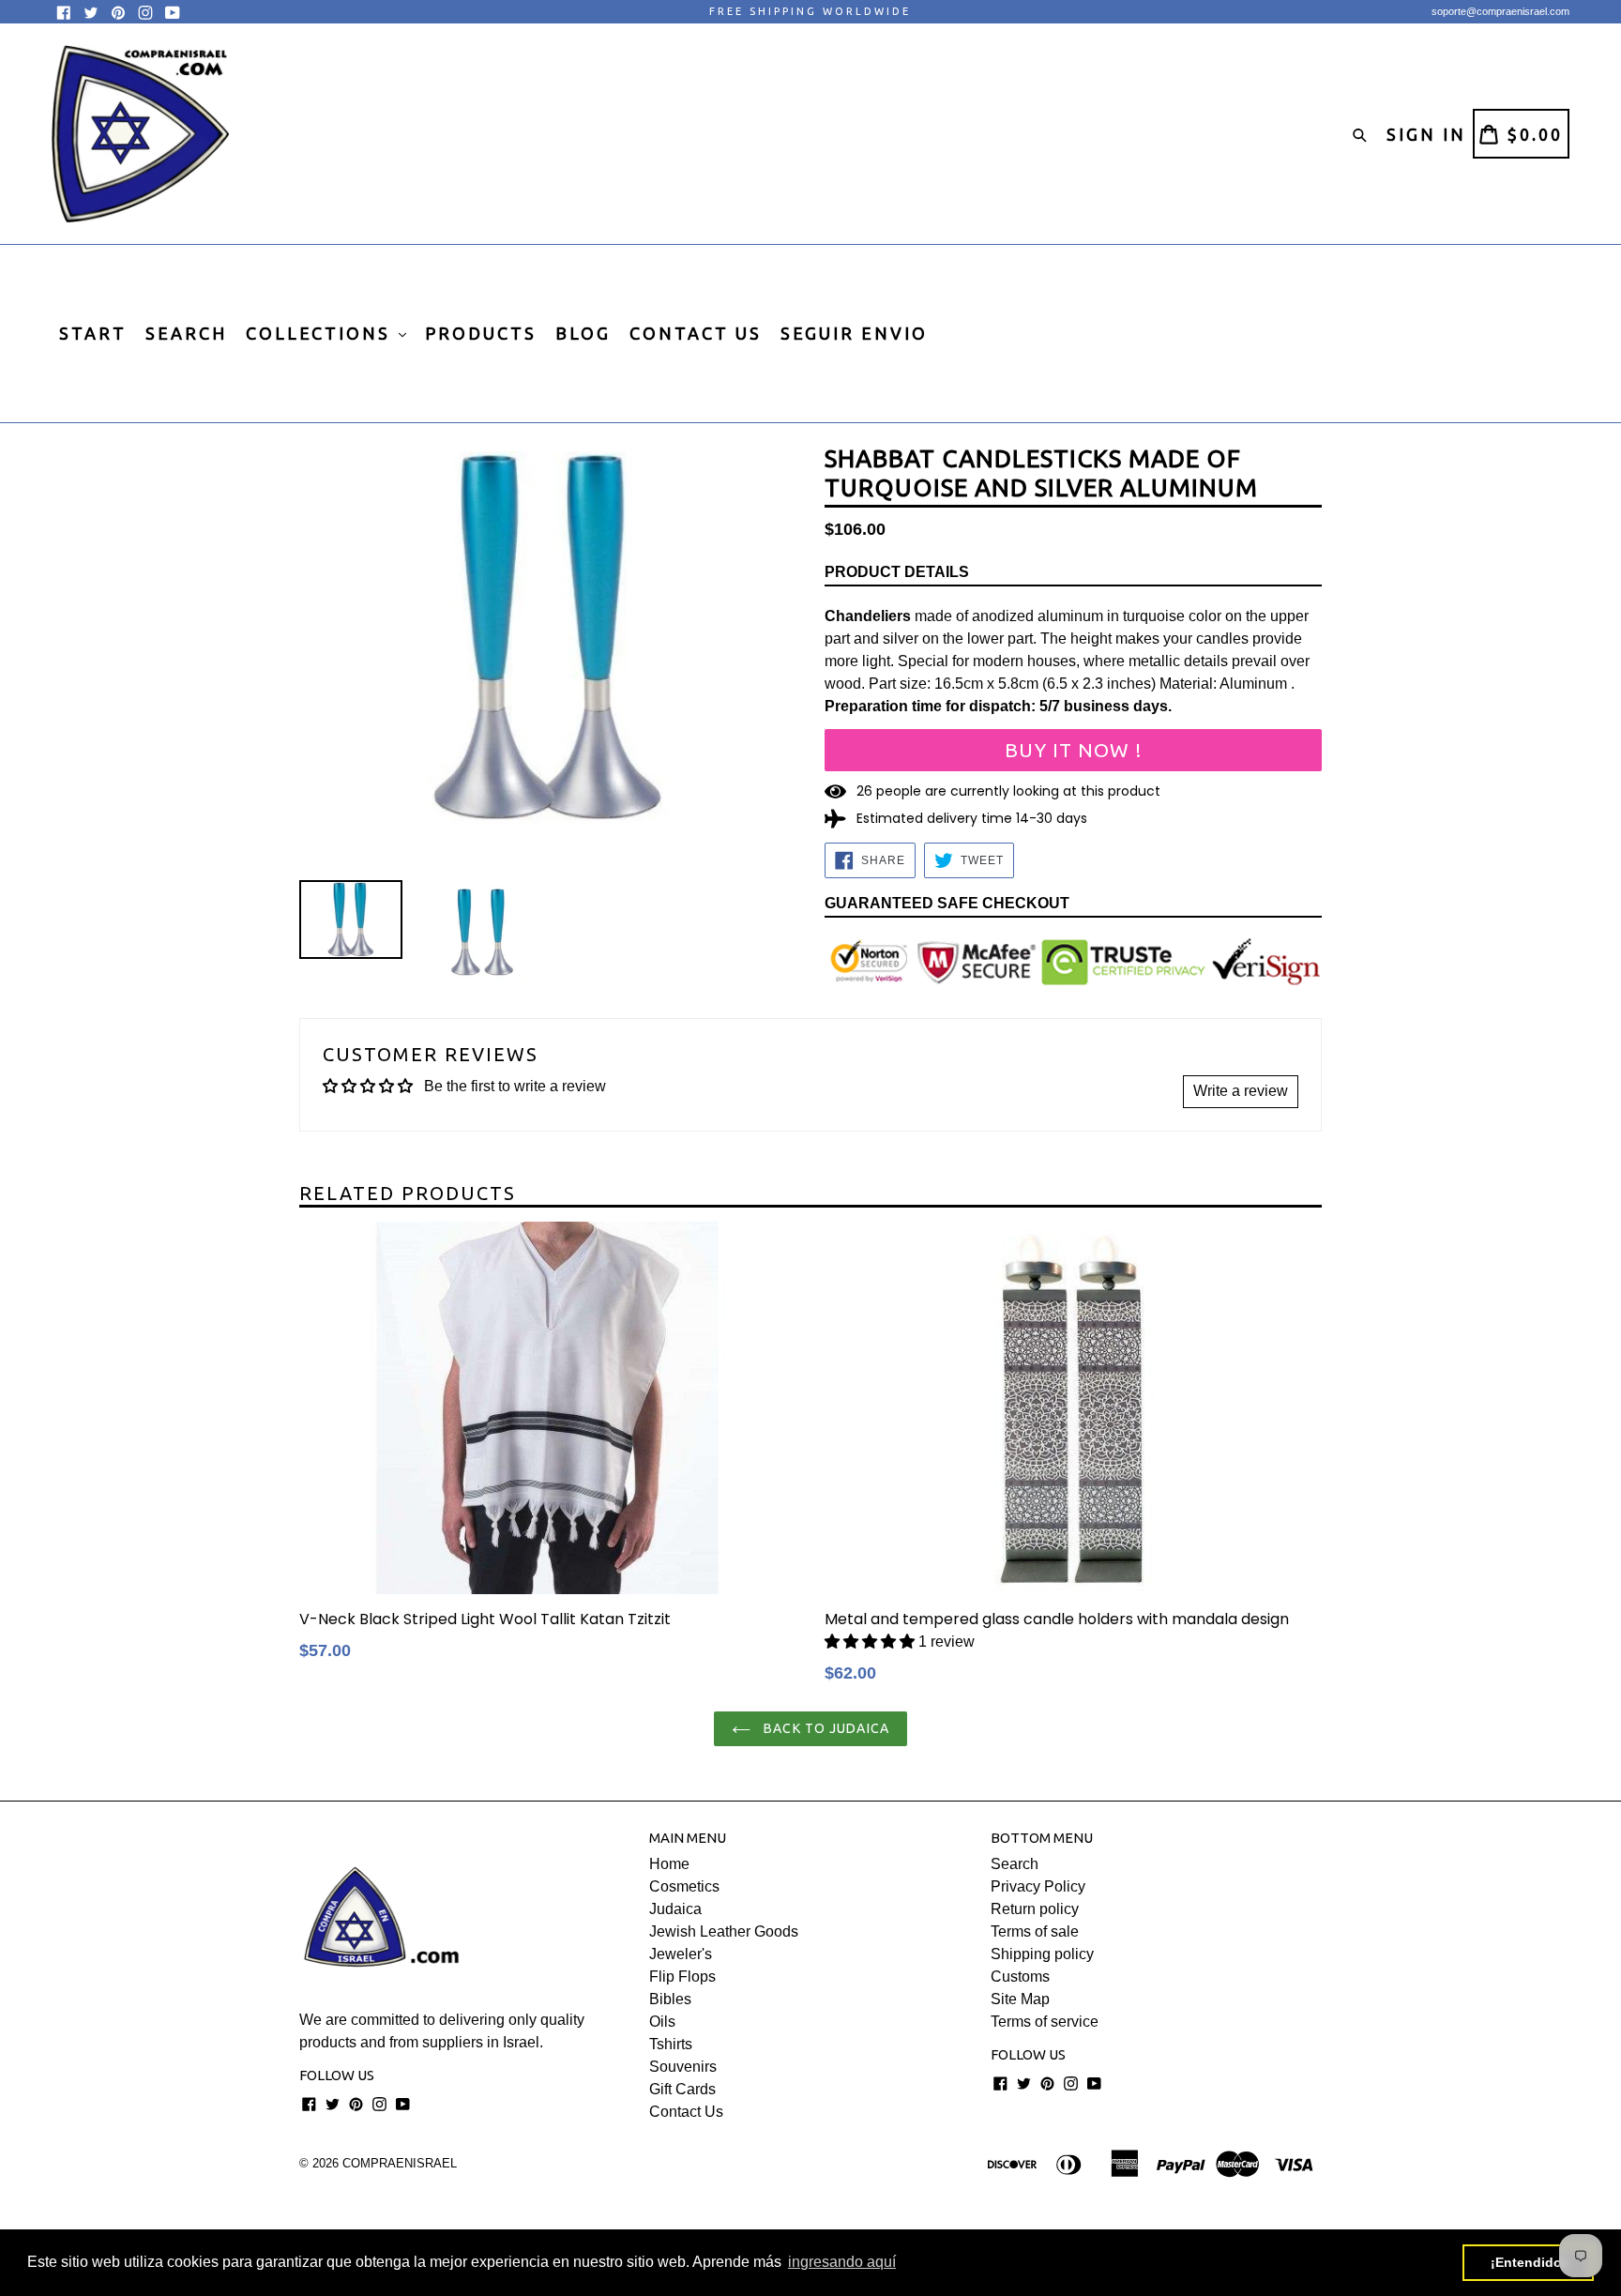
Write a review (1241, 1091)
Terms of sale (1035, 1931)
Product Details (897, 572)
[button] (870, 1642)
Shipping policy (1042, 1954)
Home (669, 1864)
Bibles (670, 1999)
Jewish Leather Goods (724, 1931)
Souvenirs (683, 2067)
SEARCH (186, 333)
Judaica (675, 1909)
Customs (1020, 1977)
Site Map (1020, 1999)
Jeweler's (681, 1954)
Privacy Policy (1038, 1886)
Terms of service (1045, 2022)
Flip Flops (682, 1977)
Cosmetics (684, 1886)
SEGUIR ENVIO (854, 333)
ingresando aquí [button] (842, 2262)
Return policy (1035, 1909)
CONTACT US (696, 333)
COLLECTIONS (321, 333)
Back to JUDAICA (825, 1728)
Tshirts (671, 2044)
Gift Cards (682, 2089)
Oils (662, 2022)
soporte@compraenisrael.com (1500, 11)
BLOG (583, 333)
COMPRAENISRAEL (400, 2163)
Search (1015, 1864)
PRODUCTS (481, 333)
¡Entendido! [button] (1529, 2262)
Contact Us (686, 2112)
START (93, 333)
